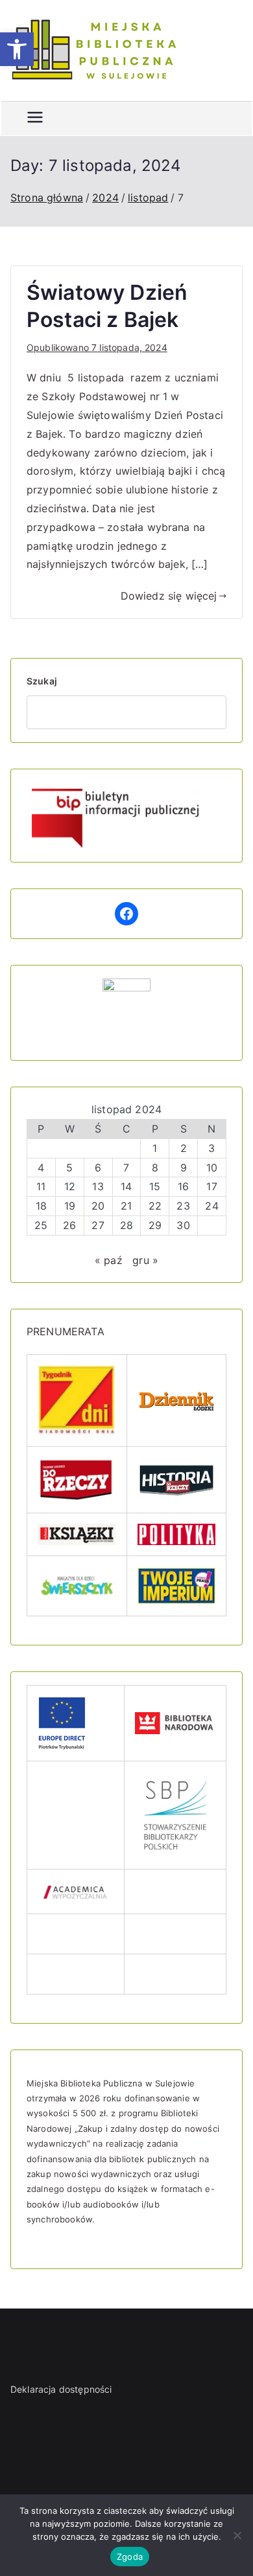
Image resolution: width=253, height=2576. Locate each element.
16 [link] (183, 1186)
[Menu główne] (35, 119)
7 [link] (126, 1168)
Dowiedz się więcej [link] (169, 596)
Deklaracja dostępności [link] (61, 2389)
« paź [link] (109, 1260)
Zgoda (130, 2557)
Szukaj (42, 681)
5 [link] (69, 1168)
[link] (17, 49)
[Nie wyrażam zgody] (237, 2535)
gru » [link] (145, 1260)
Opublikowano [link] (97, 347)
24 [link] (211, 1206)
